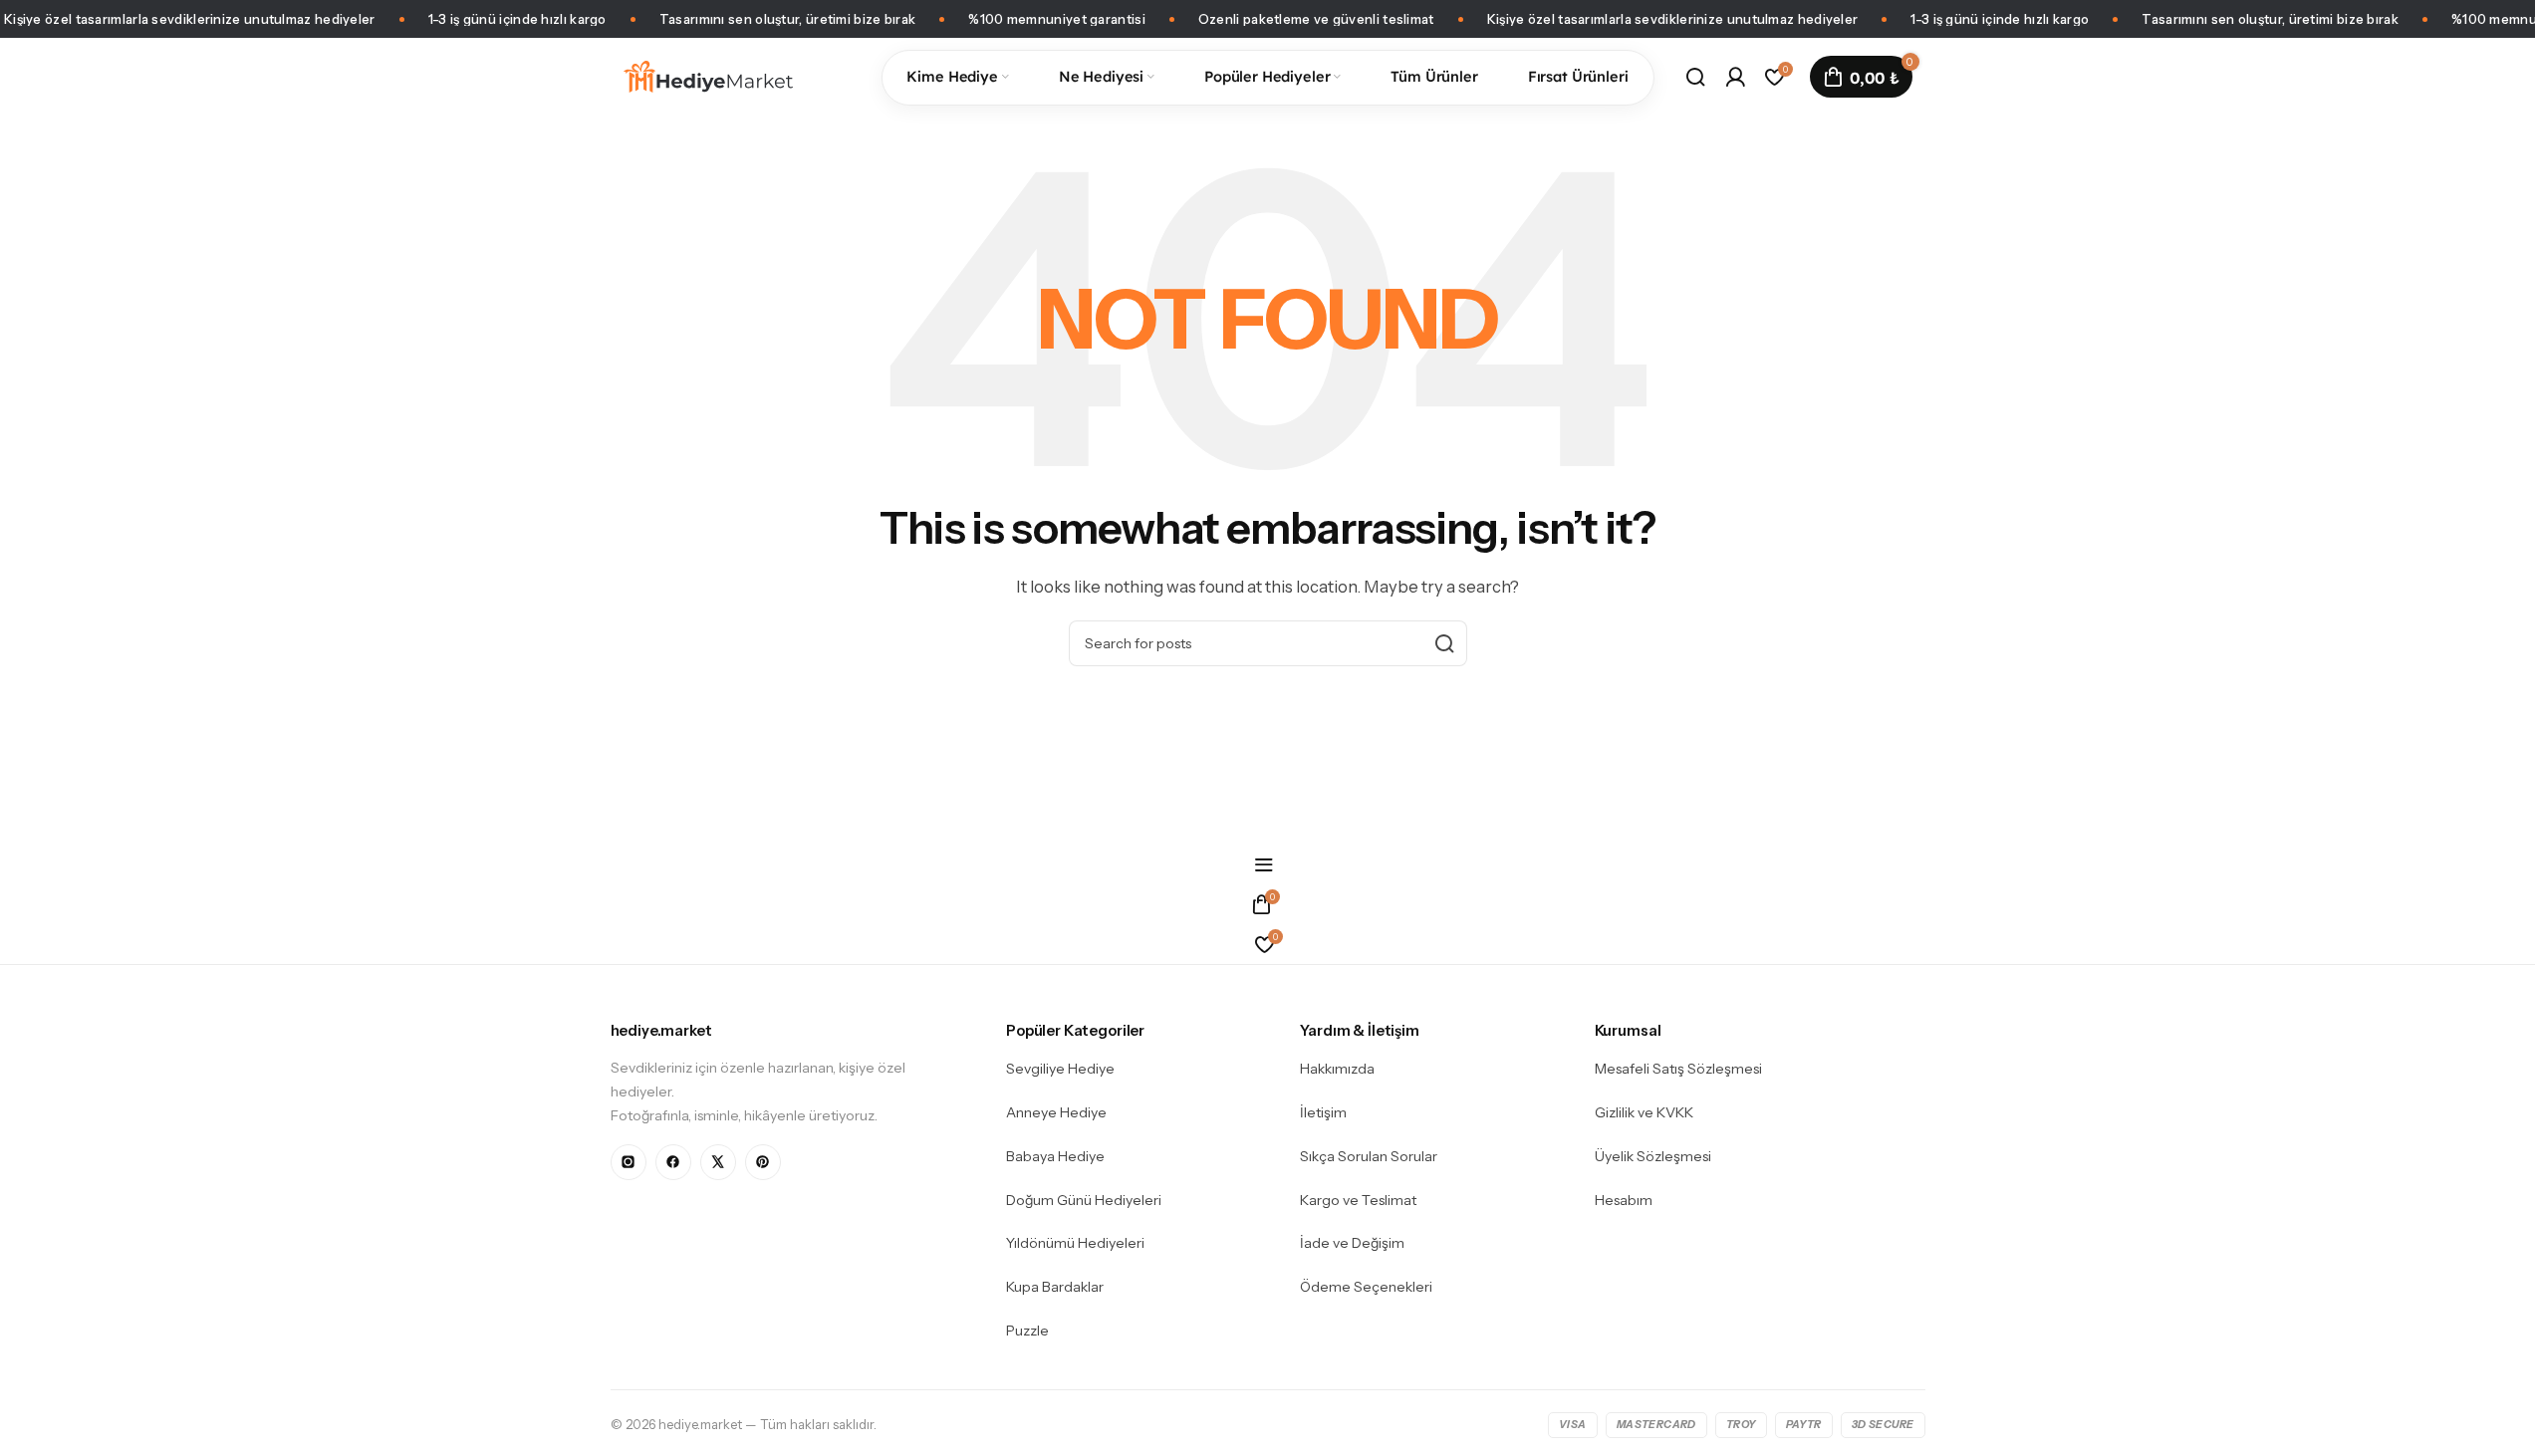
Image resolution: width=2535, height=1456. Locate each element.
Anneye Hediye (1056, 1112)
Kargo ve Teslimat (1358, 1200)
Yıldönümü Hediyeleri (1075, 1243)
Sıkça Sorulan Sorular (1369, 1156)
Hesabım (1624, 1200)
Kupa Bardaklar (1055, 1287)
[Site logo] (709, 75)
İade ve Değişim (1352, 1243)
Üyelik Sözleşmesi (1653, 1156)
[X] (718, 1162)
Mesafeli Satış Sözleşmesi (1678, 1069)
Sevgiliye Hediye (1060, 1069)
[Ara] (1695, 77)
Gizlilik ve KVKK (1644, 1112)
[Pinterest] (763, 1162)
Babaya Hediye (1055, 1156)
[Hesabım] (1735, 77)
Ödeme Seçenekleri (1366, 1287)
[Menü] (1267, 864)
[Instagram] (629, 1162)
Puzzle (1027, 1331)
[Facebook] (673, 1162)
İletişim (1323, 1112)
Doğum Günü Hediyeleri (1084, 1200)
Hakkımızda (1337, 1069)
